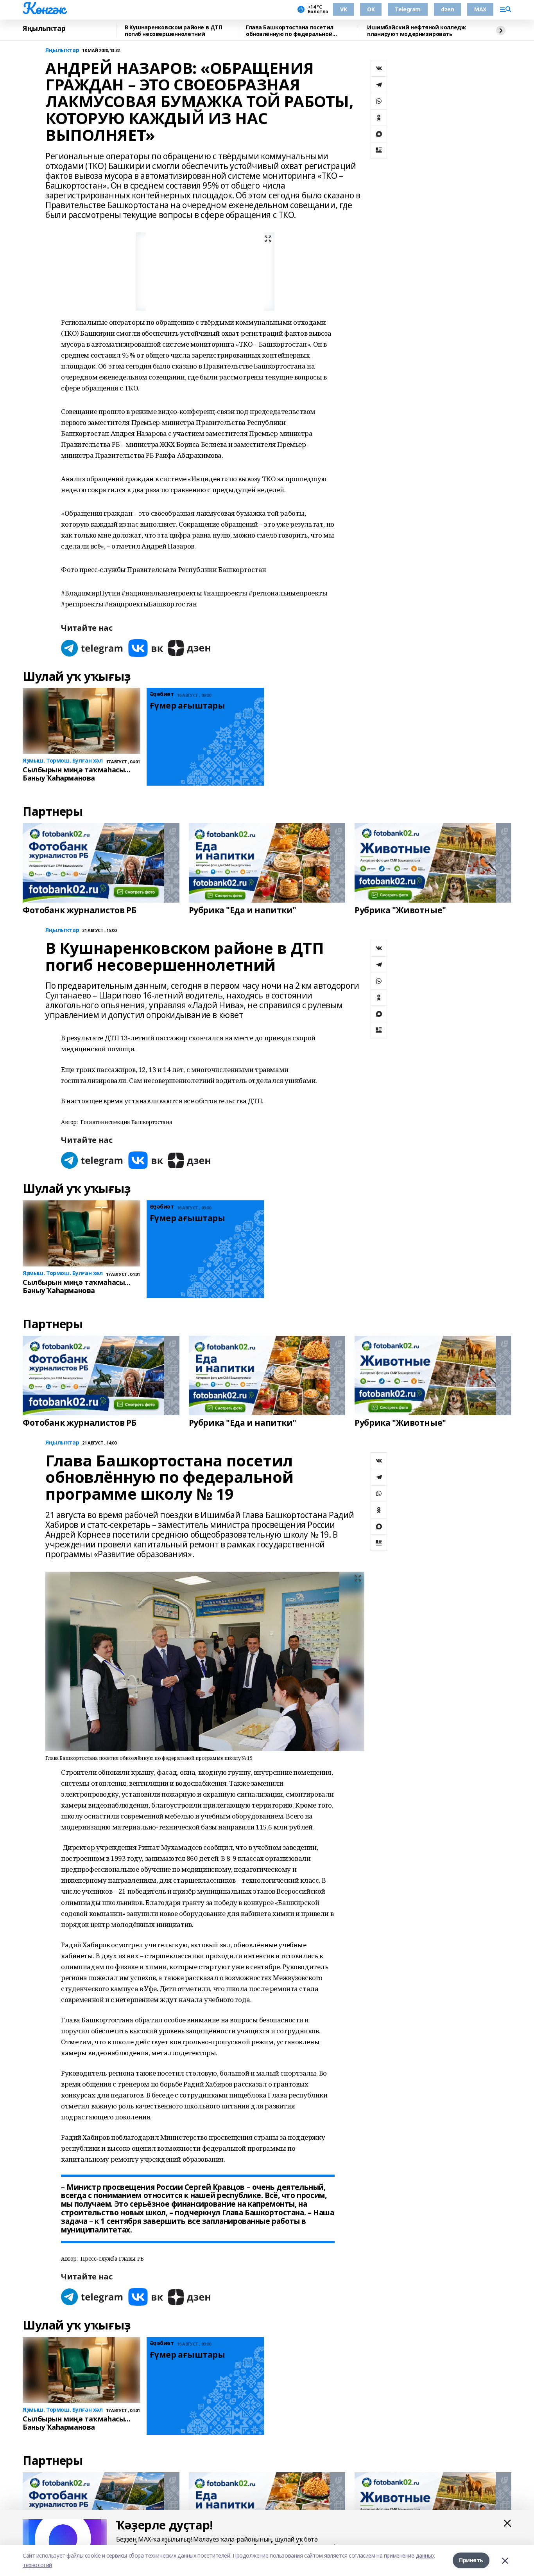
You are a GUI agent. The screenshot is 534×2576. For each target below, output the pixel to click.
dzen (447, 9)
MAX (480, 9)
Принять (471, 2560)
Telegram (408, 9)
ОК (371, 9)
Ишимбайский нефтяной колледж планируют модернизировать (416, 31)
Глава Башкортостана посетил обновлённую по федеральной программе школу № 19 (290, 31)
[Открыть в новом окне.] (92, 648)
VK (343, 9)
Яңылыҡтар (44, 29)
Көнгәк (44, 8)
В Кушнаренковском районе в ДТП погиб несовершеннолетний (173, 31)
